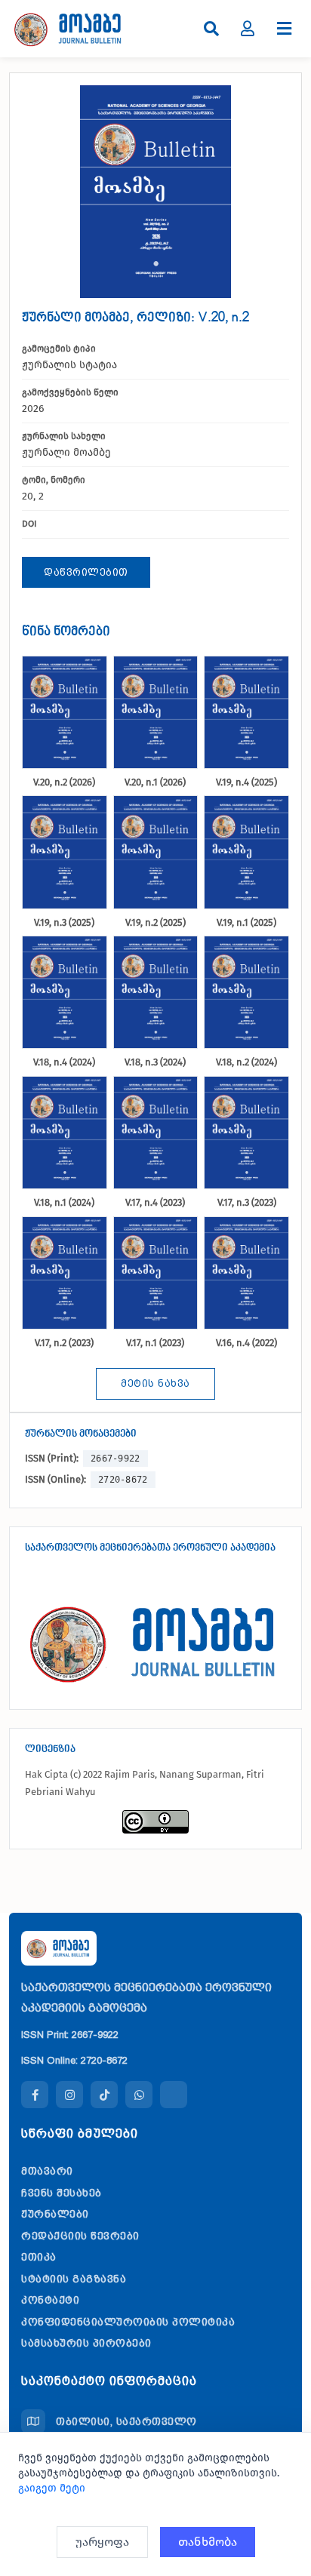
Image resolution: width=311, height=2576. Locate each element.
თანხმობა (208, 2542)
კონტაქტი (50, 2300)
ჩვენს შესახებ (62, 2193)
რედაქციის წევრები (80, 2236)
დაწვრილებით (86, 572)
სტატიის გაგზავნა (74, 2279)
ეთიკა (39, 2257)
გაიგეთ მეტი (52, 2488)
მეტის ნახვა (155, 1383)
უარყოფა (102, 2542)
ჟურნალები (55, 2214)
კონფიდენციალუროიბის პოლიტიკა (128, 2322)
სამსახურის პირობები (86, 2343)
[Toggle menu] (284, 29)
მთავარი (47, 2171)
